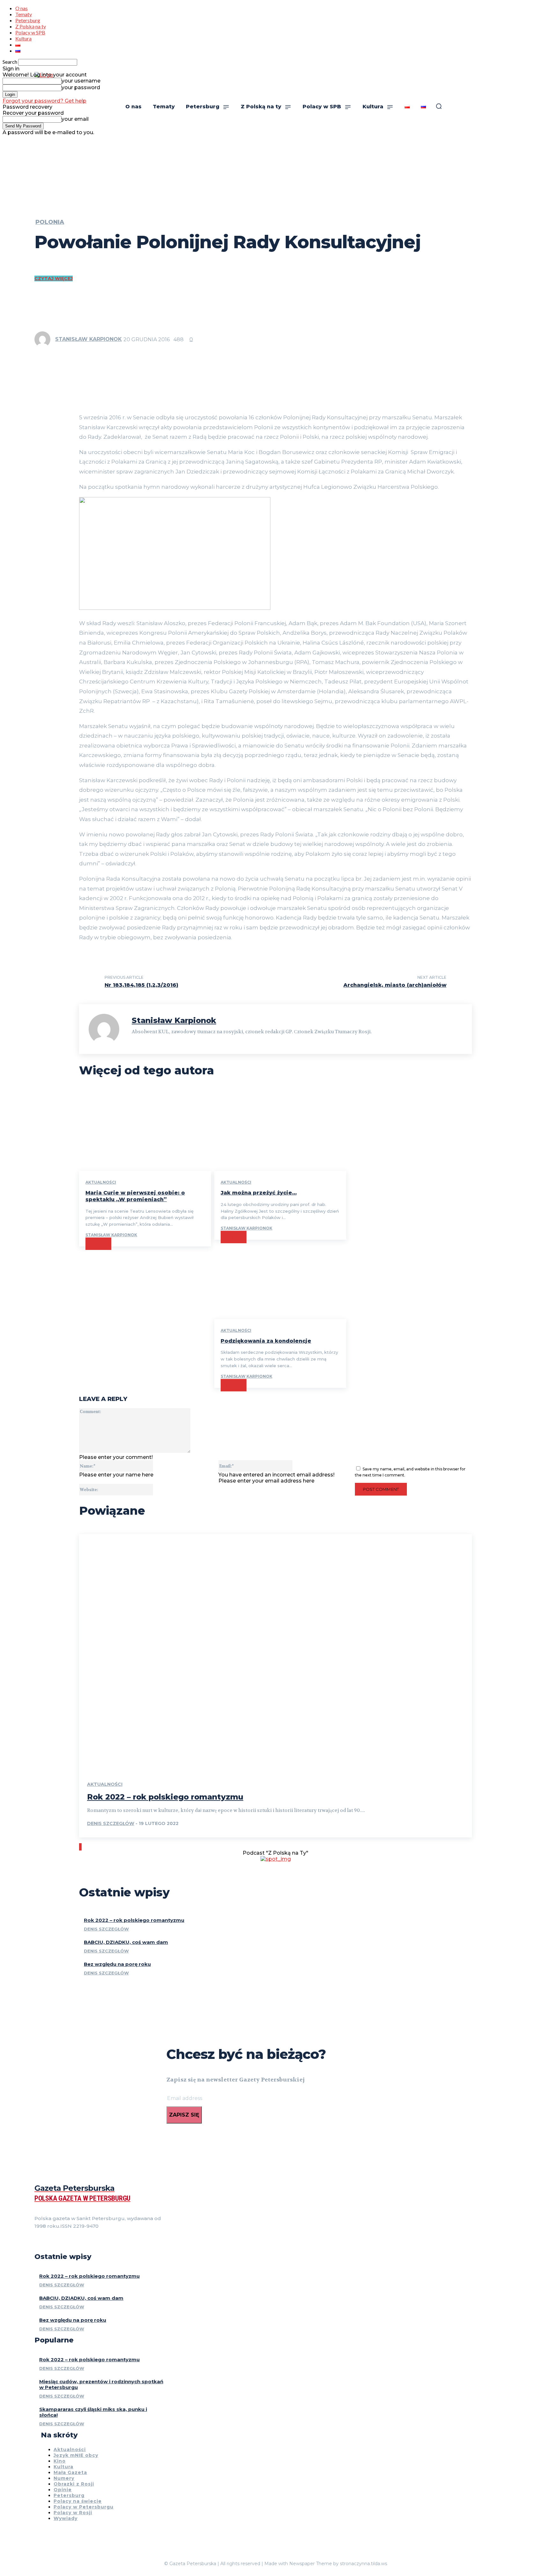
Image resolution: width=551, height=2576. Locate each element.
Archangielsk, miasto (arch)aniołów (395, 985)
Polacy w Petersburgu (84, 2507)
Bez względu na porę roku (117, 1964)
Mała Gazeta (70, 2472)
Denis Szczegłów (111, 1823)
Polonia (50, 222)
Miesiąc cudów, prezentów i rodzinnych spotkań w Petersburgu (101, 2384)
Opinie (63, 2490)
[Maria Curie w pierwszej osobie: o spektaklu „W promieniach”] (145, 1131)
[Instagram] (48, 2242)
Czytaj (98, 1244)
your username (81, 81)
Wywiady (66, 2518)
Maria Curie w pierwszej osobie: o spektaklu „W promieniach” (135, 1196)
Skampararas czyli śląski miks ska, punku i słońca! (93, 2412)
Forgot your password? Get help (44, 101)
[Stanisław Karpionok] (44, 339)
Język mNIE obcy (76, 2455)
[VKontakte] (60, 2242)
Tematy (24, 14)
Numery (64, 2478)
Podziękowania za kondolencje (266, 1341)
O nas (22, 8)
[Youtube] (71, 2242)
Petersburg (28, 20)
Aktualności (101, 1182)
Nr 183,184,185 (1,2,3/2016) (141, 985)
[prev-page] (80, 1847)
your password (81, 87)
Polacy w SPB (30, 32)
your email (75, 119)
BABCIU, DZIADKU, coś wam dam (126, 1942)
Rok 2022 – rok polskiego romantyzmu (165, 1797)
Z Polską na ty (31, 26)
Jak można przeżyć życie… (259, 1193)
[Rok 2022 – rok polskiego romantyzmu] (275, 1652)
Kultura (23, 38)
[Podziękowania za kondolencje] (280, 1279)
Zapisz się (184, 2115)
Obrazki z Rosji (74, 2484)
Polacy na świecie (78, 2501)
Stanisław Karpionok (88, 339)
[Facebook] (37, 2242)
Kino (60, 2461)
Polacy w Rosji (73, 2513)
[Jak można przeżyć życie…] (280, 1131)
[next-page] (81, 1847)
